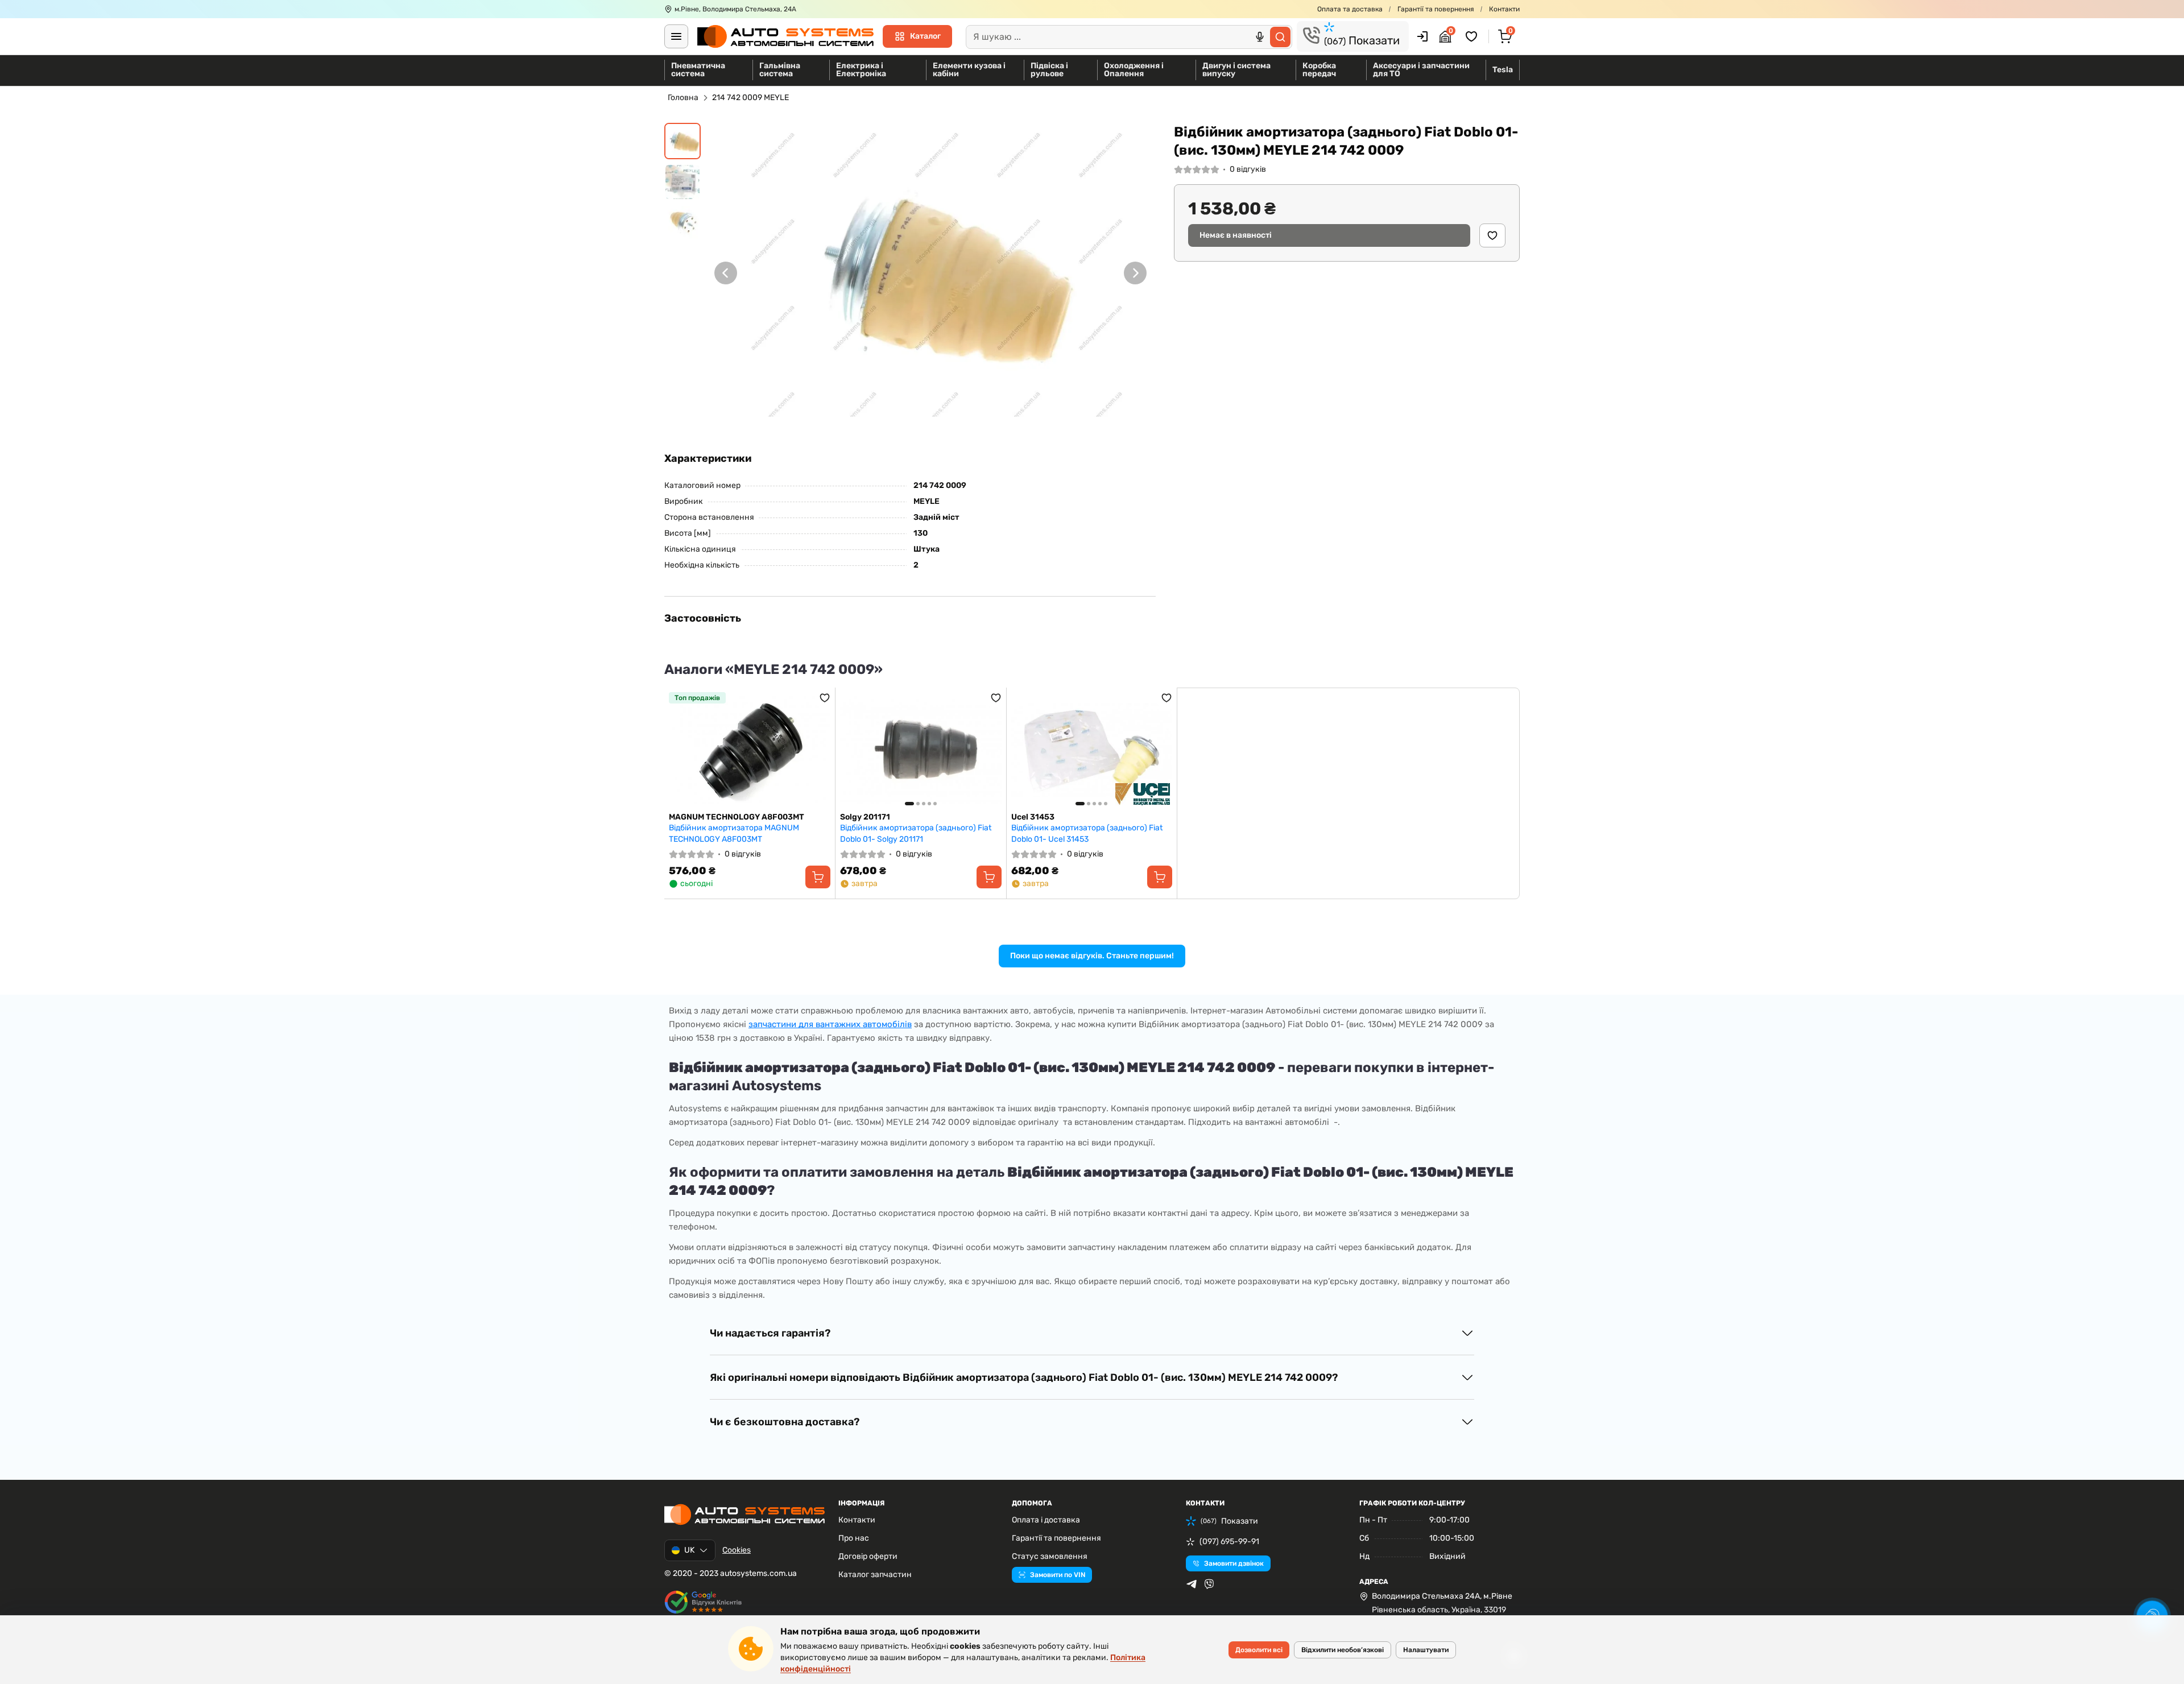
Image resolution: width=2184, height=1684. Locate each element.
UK (689, 1550)
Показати (1362, 40)
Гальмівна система (780, 70)
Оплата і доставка (1046, 1520)
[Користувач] (1422, 36)
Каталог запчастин (875, 1575)
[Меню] (676, 36)
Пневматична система (698, 70)
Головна (683, 98)
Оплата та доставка (1350, 9)
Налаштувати (1426, 1650)
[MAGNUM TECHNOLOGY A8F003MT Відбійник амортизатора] (750, 750)
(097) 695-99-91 (1229, 1542)
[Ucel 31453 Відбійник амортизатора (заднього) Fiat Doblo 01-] (1092, 750)
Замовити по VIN (1058, 1575)
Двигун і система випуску (1236, 70)
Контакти (1504, 9)
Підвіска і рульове (1049, 70)
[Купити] (818, 877)
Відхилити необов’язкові (1343, 1650)
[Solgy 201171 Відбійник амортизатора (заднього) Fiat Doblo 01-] (921, 750)
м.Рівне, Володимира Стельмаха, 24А (735, 9)
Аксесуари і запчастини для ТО (1421, 70)
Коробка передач (1319, 70)
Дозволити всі (1259, 1650)
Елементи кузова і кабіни (969, 70)
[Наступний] (1135, 273)
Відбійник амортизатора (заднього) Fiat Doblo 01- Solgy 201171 (916, 833)
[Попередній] (726, 273)
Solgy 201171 (865, 817)
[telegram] (1192, 1584)
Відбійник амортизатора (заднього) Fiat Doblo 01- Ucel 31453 (1087, 833)
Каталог (925, 36)
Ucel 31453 (1033, 817)
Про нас (854, 1538)
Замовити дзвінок (1234, 1563)
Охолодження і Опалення (1134, 70)
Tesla (1503, 70)
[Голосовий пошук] (1260, 37)
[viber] (1209, 1584)
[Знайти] (1280, 37)
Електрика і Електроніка (861, 70)
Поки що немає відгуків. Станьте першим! (1092, 956)
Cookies (737, 1550)
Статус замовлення (1050, 1556)
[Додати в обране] (1492, 235)
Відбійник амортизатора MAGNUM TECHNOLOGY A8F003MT (734, 833)
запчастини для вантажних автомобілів (830, 1024)
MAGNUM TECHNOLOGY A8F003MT (737, 817)
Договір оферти (868, 1556)
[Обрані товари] (1473, 36)
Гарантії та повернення (1436, 9)
